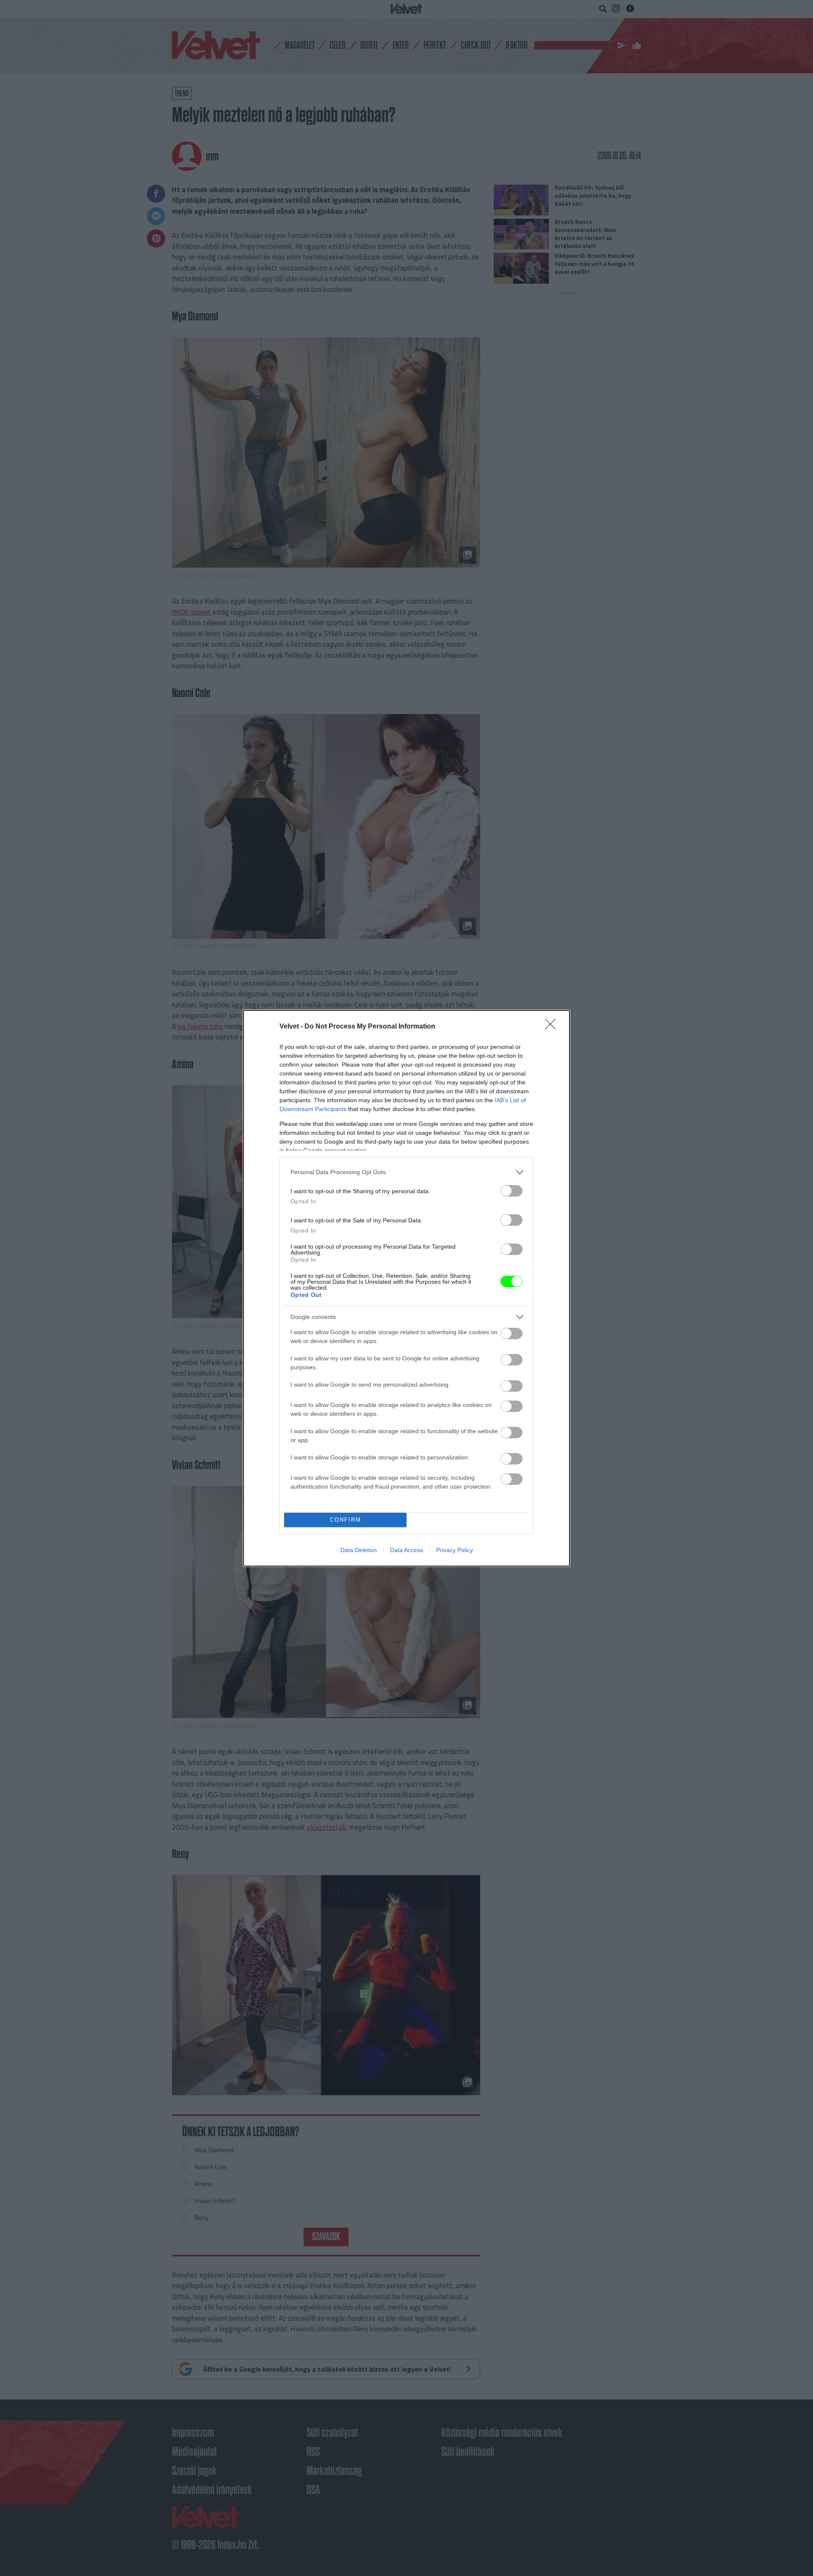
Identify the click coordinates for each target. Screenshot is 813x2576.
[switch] (512, 1191)
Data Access (406, 1550)
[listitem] (406, 1172)
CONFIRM (346, 1520)
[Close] (553, 1027)
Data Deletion (359, 1550)
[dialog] (406, 1288)
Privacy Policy (455, 1550)
